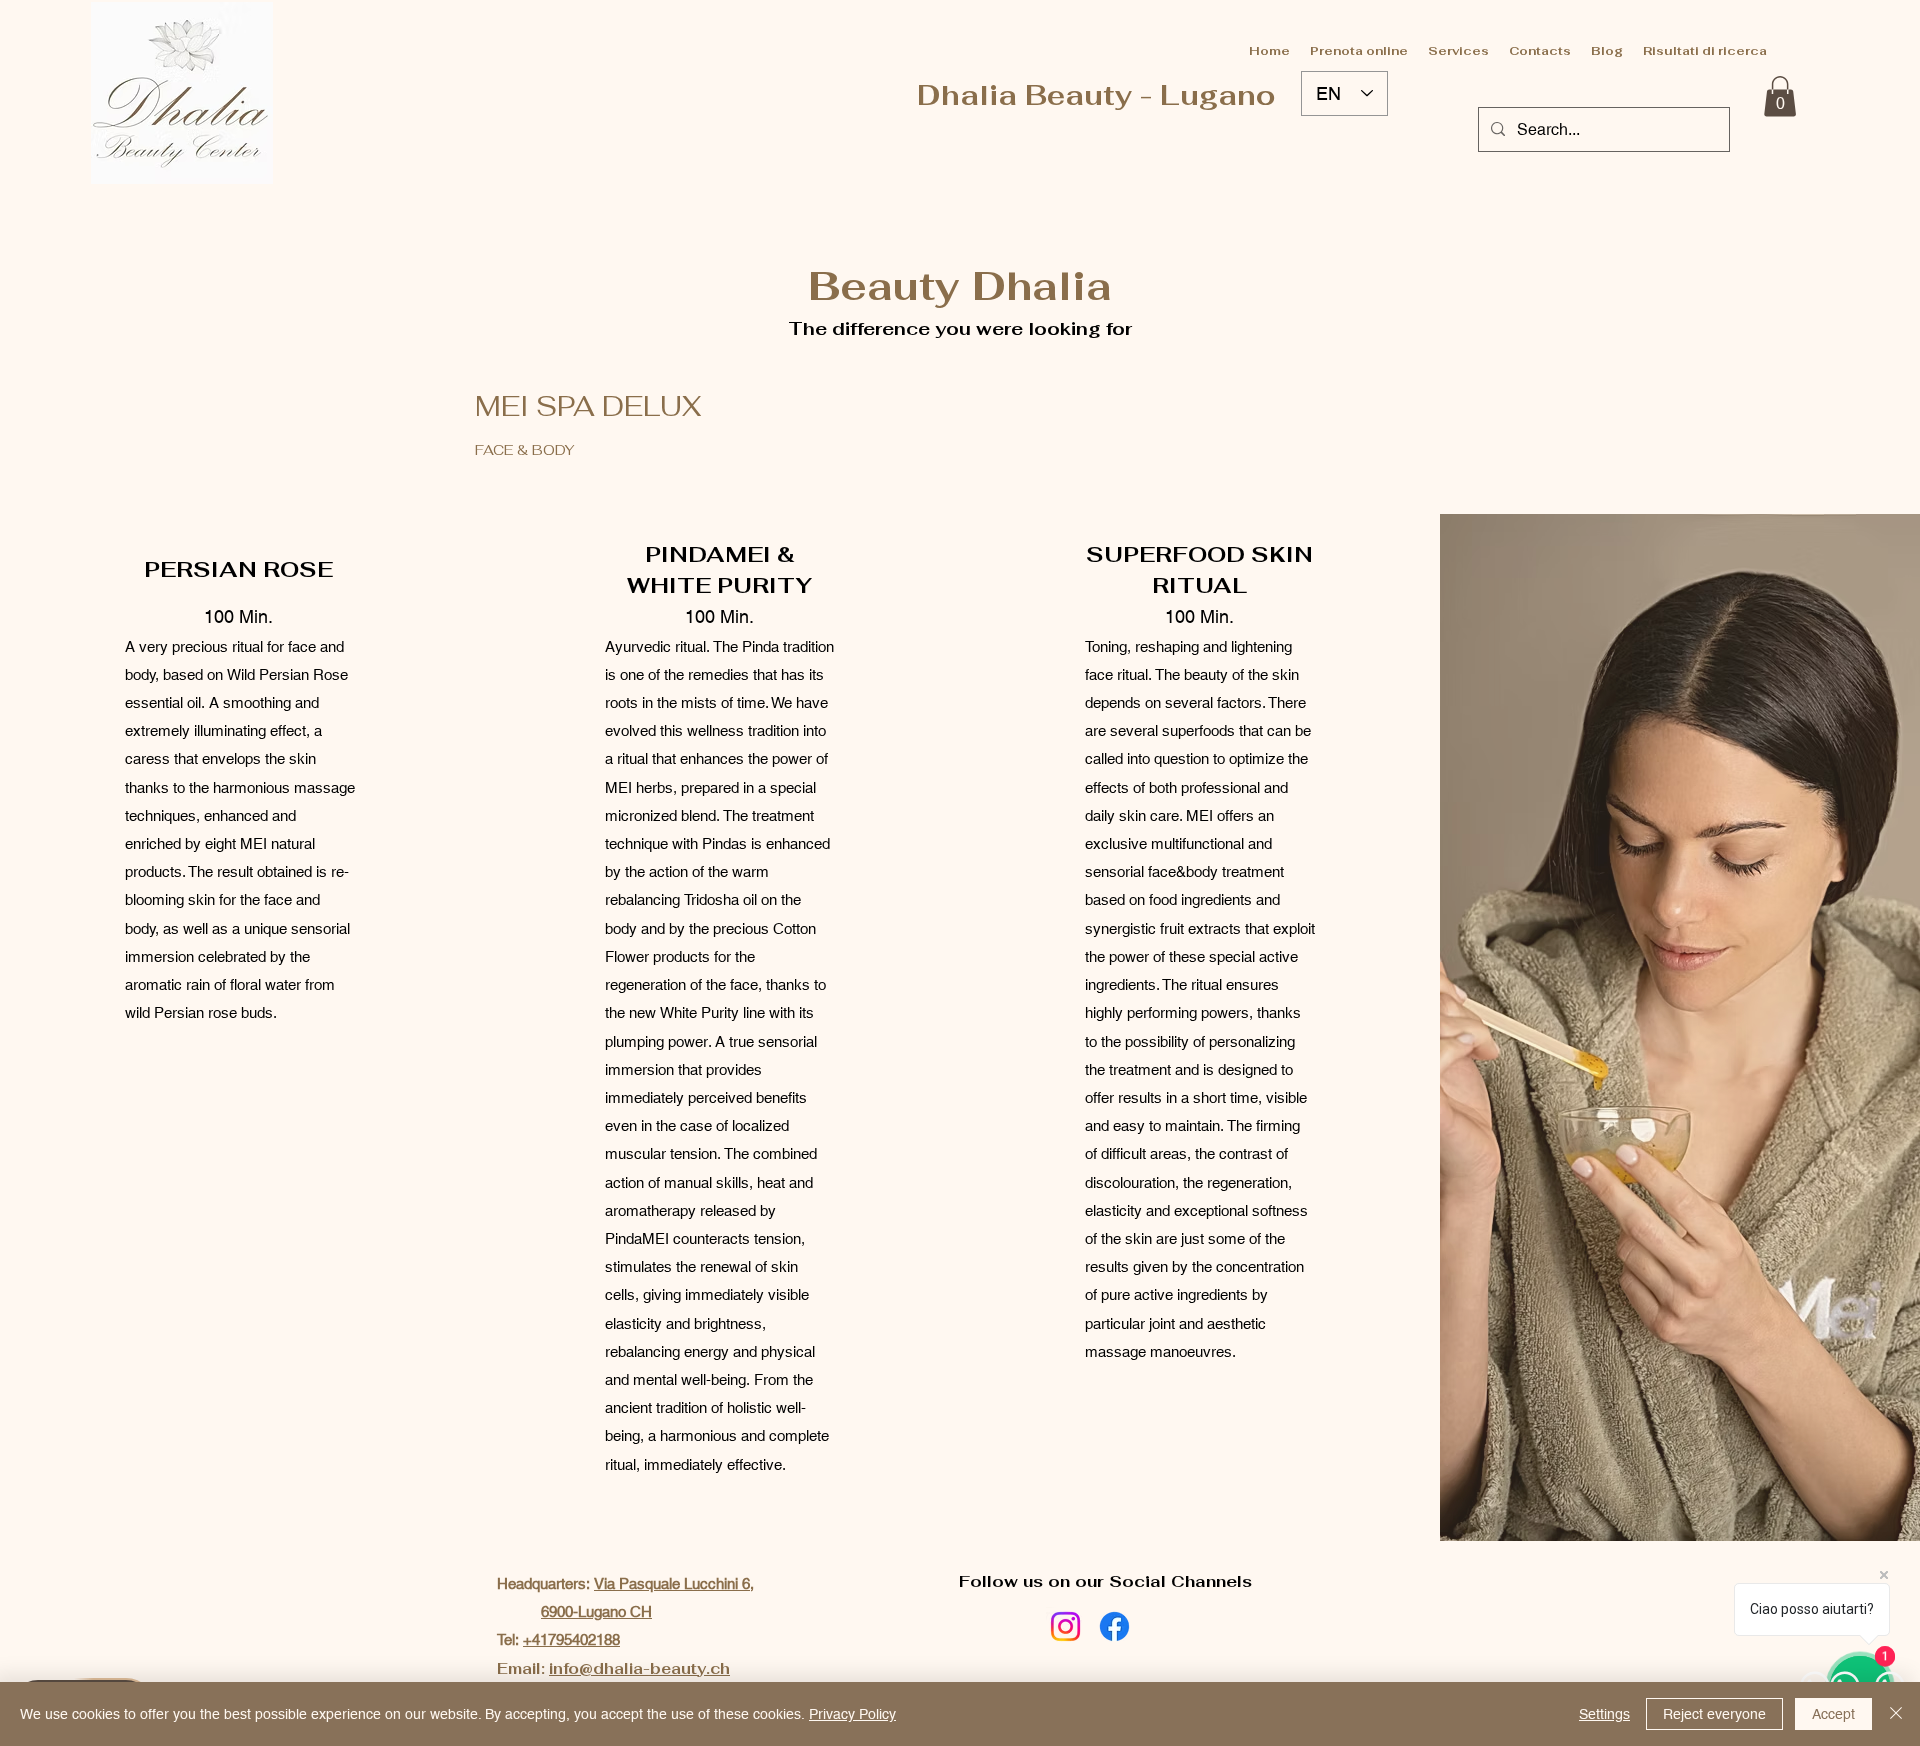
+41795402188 (571, 1639)
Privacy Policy (852, 1714)
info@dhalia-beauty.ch (639, 1668)
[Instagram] (1065, 1626)
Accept (1833, 1714)
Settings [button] (1604, 1714)
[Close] (1896, 1714)
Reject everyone (1714, 1714)
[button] (1780, 96)
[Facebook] (1114, 1626)
